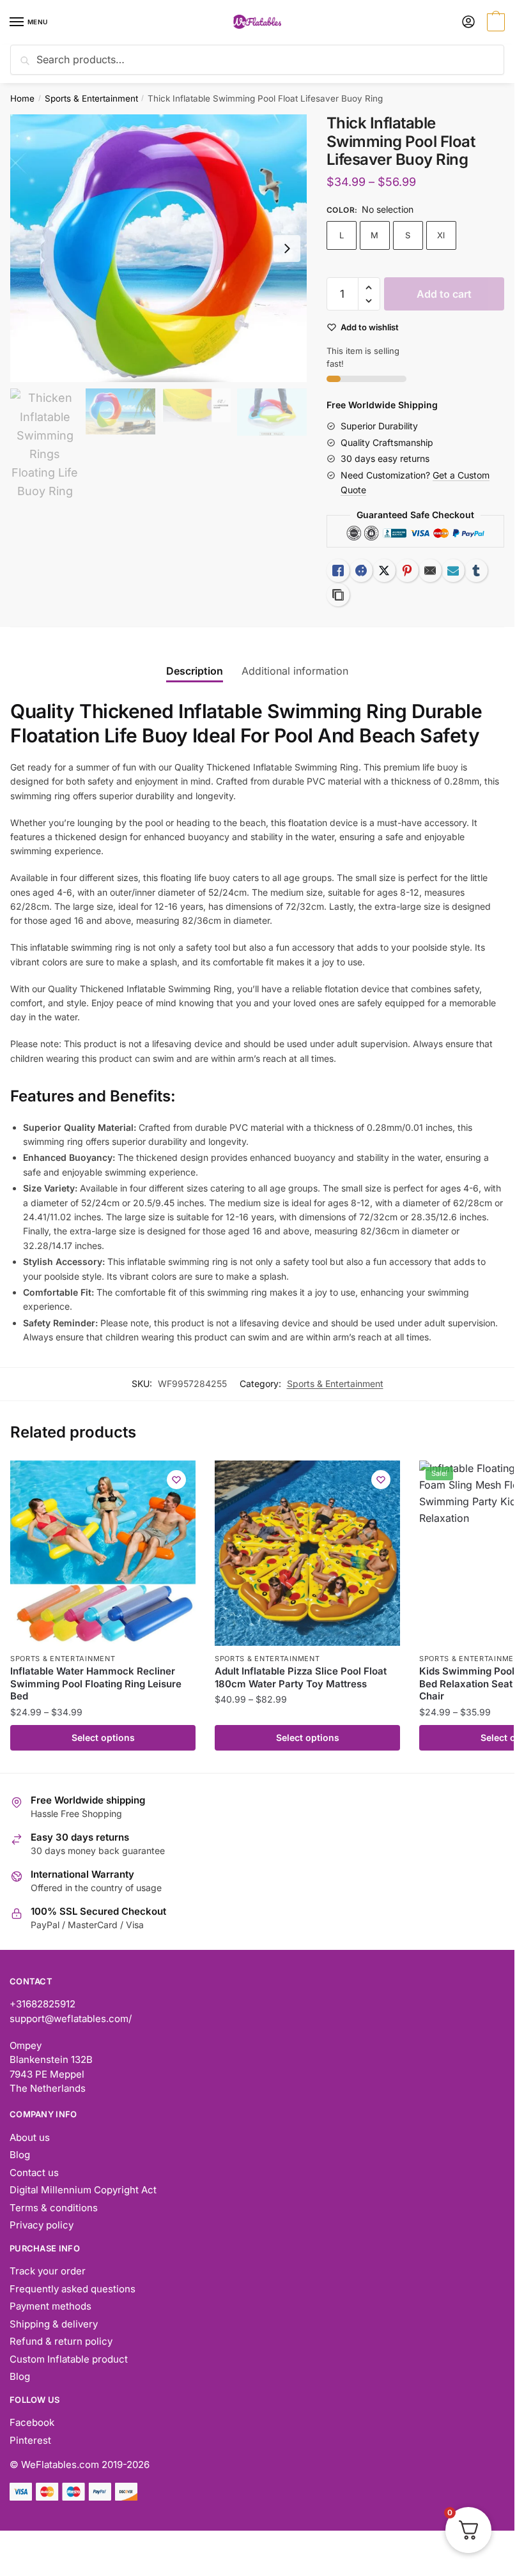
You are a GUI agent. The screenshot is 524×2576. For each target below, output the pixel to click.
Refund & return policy (61, 2341)
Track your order (48, 2271)
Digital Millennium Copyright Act (83, 2190)
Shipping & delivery (54, 2324)
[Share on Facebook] (361, 571)
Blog (20, 2155)
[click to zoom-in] (158, 249)
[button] (369, 288)
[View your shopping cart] (494, 23)
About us (30, 2137)
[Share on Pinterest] (407, 571)
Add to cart (444, 294)
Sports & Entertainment (91, 98)
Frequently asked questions (73, 2289)
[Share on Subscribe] (453, 571)
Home (22, 98)
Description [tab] (195, 671)
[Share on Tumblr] (476, 571)
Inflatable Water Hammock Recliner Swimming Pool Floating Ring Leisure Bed (96, 1683)
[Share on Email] (430, 571)
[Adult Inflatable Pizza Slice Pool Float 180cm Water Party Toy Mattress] (307, 1553)
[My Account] (468, 23)
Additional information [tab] (295, 671)
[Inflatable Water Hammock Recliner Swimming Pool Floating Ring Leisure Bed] (103, 1553)
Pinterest (30, 2440)
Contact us (34, 2173)
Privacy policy (42, 2225)
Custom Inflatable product (69, 2359)
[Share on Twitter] (384, 571)
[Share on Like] (338, 571)
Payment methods (50, 2306)
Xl (441, 235)
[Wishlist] (176, 1480)
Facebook (32, 2422)
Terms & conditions (54, 2208)
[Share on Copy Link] (338, 595)
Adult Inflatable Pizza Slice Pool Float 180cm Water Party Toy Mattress (301, 1677)
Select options (103, 1737)
